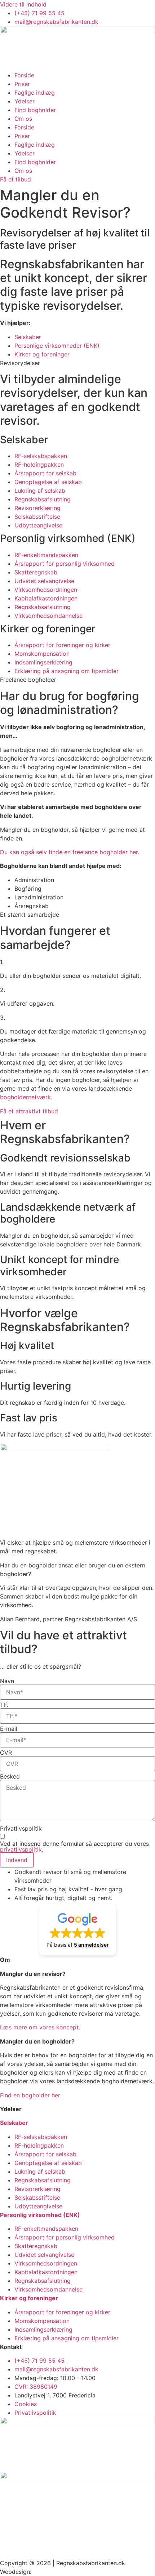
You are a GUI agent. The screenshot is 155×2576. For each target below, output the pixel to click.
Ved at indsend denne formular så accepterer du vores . (74, 1847)
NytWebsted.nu (55, 2572)
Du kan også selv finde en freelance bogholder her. (70, 852)
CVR (6, 1753)
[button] (78, 1930)
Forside (24, 75)
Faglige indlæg (35, 93)
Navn (7, 1681)
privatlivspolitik (21, 1849)
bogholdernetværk (25, 1097)
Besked (10, 1776)
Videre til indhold (23, 4)
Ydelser (25, 101)
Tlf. (4, 1705)
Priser (22, 84)
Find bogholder (35, 110)
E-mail (9, 1729)
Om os (23, 119)
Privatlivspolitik (21, 1828)
